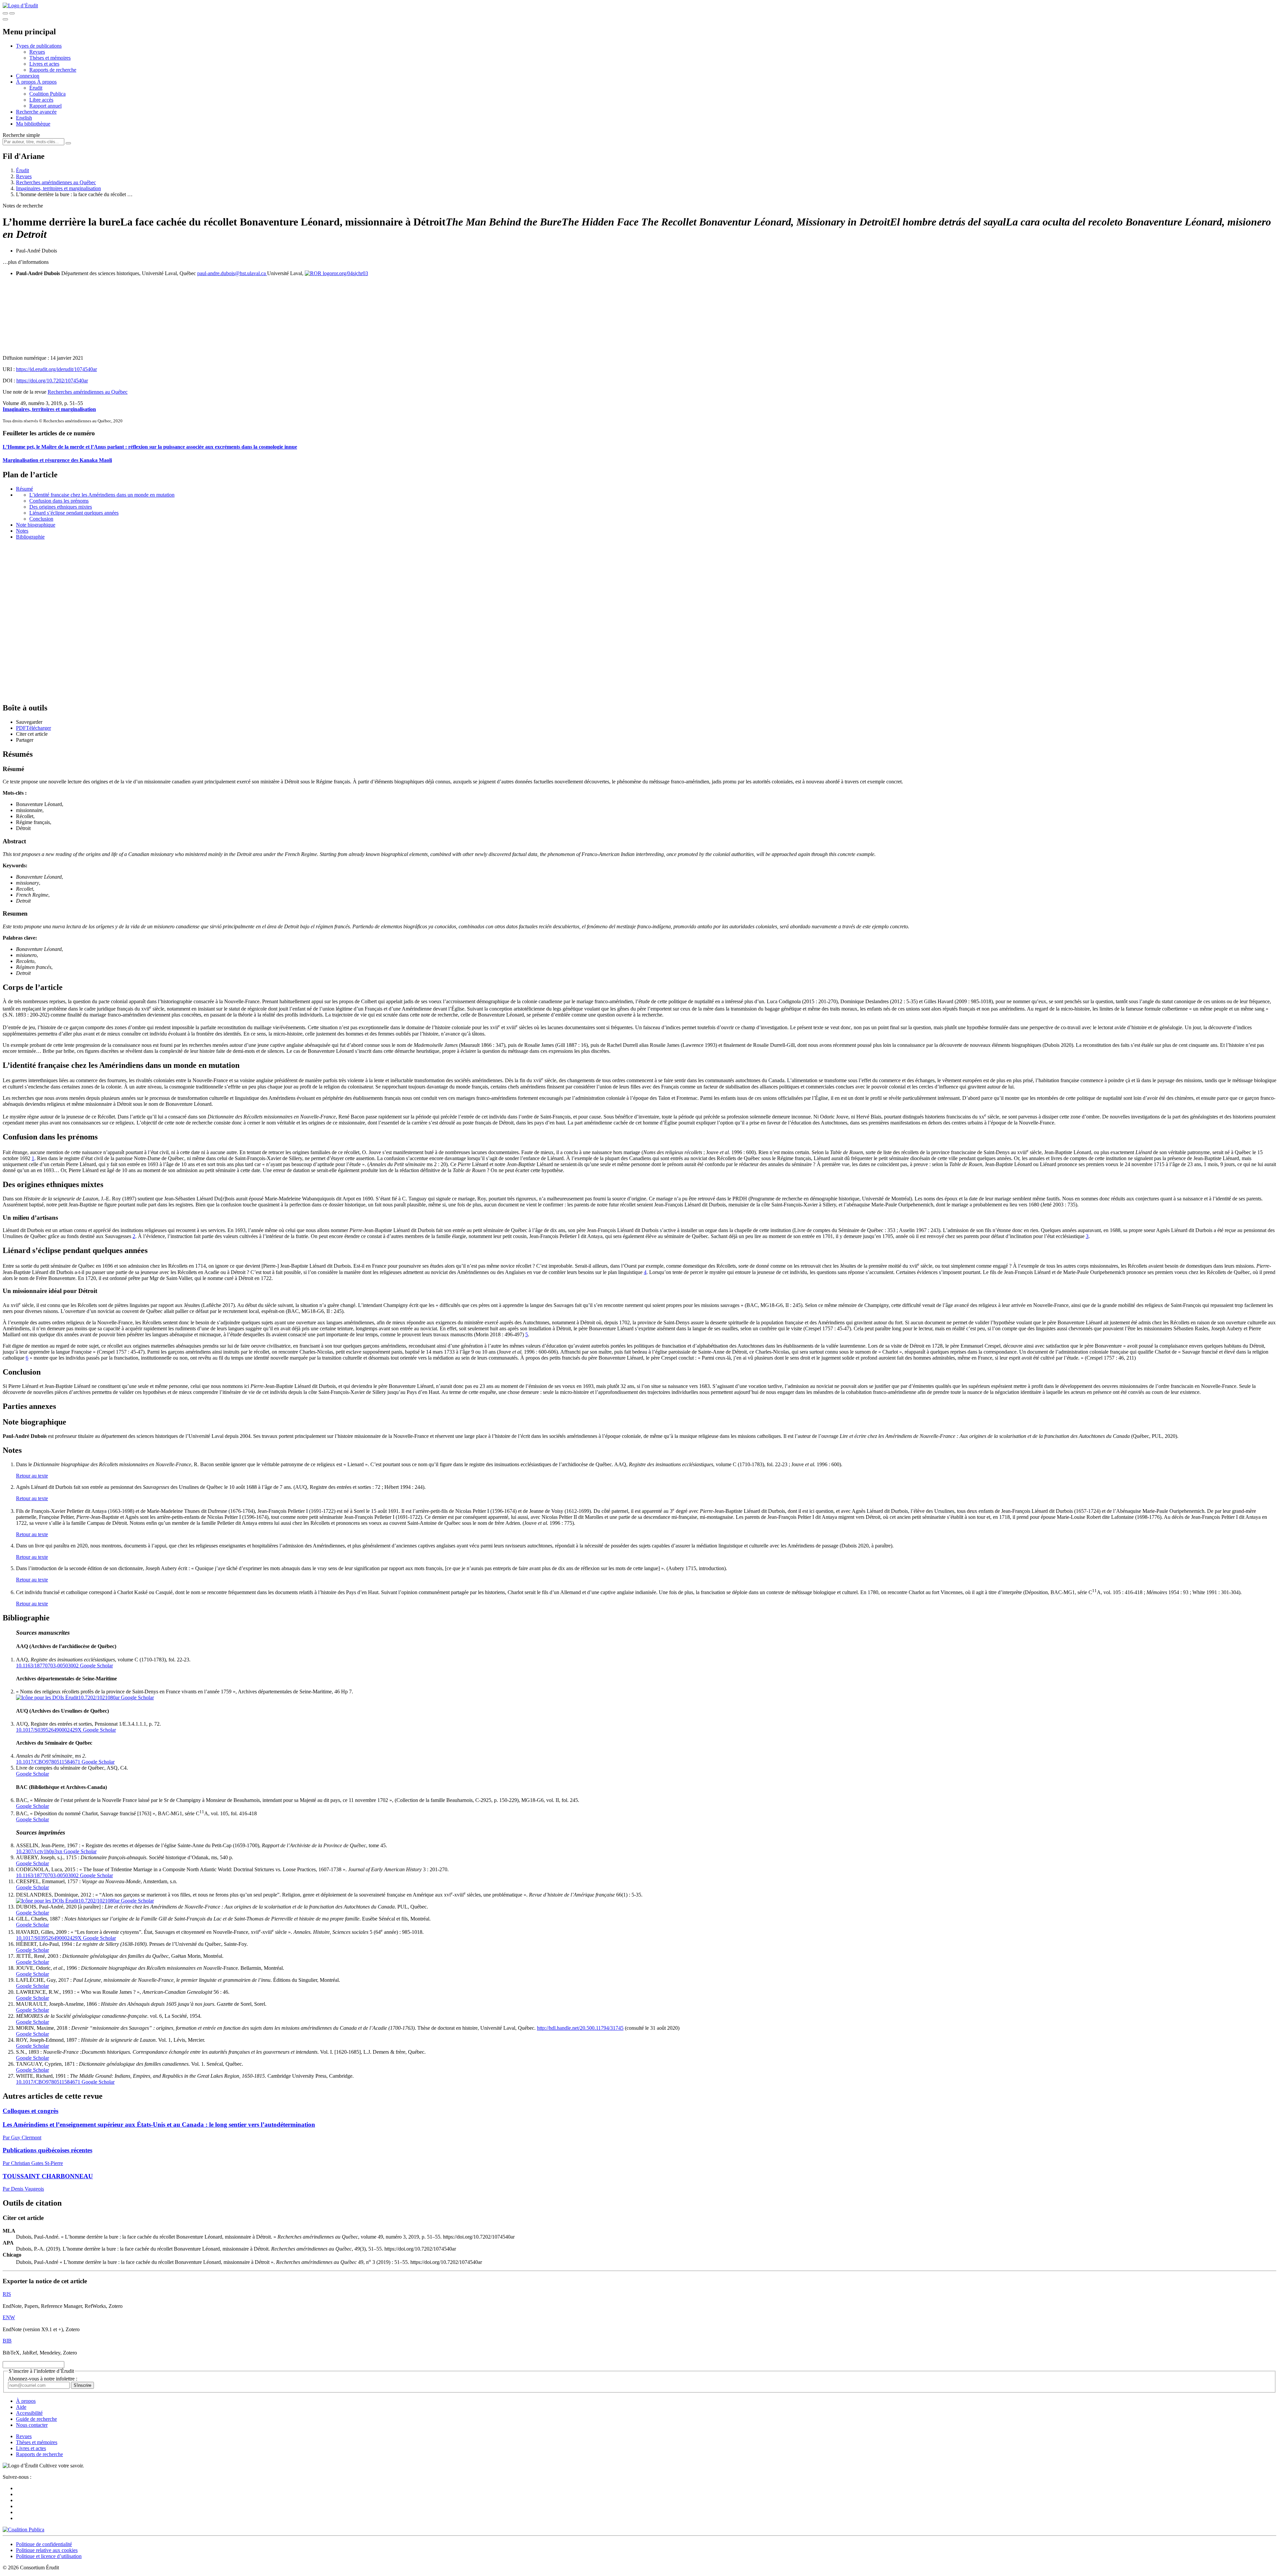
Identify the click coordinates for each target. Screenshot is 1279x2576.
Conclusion (41, 519)
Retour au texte (32, 1476)
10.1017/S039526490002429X (49, 1730)
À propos (47, 82)
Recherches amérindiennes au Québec (56, 182)
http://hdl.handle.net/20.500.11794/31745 (580, 2028)
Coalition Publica (47, 94)
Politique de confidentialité (44, 2544)
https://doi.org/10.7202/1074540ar (52, 381)
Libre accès (41, 100)
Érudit (36, 88)
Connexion (28, 76)
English (24, 118)
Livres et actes (44, 64)
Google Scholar (96, 1666)
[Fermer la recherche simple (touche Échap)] (12, 13)
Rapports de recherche (53, 70)
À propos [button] (26, 82)
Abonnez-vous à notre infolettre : (43, 2379)
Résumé (24, 489)
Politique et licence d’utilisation (49, 2556)
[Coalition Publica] (23, 2530)
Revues (37, 52)
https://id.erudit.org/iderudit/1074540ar (56, 369)
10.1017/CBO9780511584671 (48, 1762)
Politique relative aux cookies (47, 2550)
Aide (21, 2407)
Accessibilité (29, 2413)
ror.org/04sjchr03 (350, 273)
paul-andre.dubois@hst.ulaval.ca (232, 273)
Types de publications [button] (39, 46)
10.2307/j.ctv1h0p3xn (39, 1851)
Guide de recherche (36, 2419)
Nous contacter (32, 2425)
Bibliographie (30, 537)
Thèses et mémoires (50, 58)
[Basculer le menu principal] (5, 19)
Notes (22, 531)
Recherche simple (21, 135)
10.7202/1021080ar (99, 1698)
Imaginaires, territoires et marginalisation (58, 188)
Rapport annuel (45, 106)
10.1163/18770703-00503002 (47, 1666)
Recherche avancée (36, 112)
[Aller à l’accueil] (20, 5)
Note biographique (36, 525)
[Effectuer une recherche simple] (5, 13)
